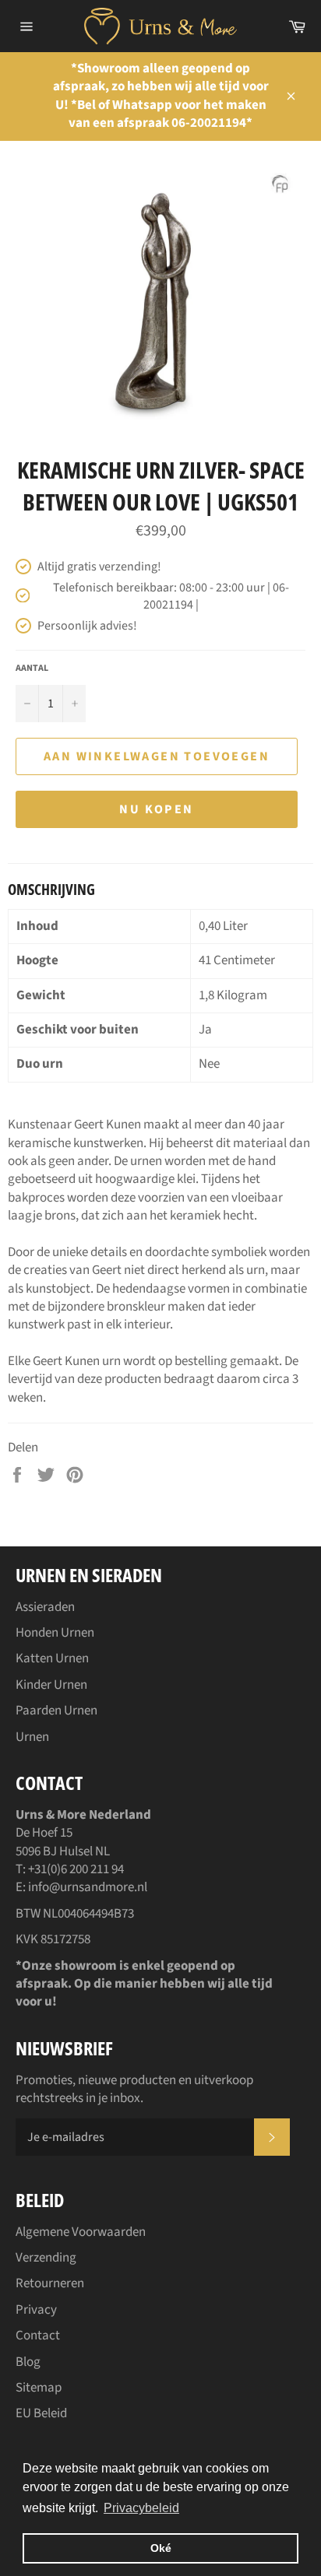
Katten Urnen (52, 1658)
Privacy (36, 2310)
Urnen (32, 1737)
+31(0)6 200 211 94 (76, 1869)
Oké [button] (161, 2548)
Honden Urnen (55, 1633)
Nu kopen (156, 809)
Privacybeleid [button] (141, 2508)
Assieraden (45, 1607)
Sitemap (39, 2388)
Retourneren (50, 2283)
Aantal (32, 669)
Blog (28, 2362)
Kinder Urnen (51, 1685)
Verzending (46, 2258)
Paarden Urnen (56, 1711)
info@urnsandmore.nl (88, 1887)
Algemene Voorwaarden (81, 2232)
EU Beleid (41, 2413)
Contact (38, 2336)
